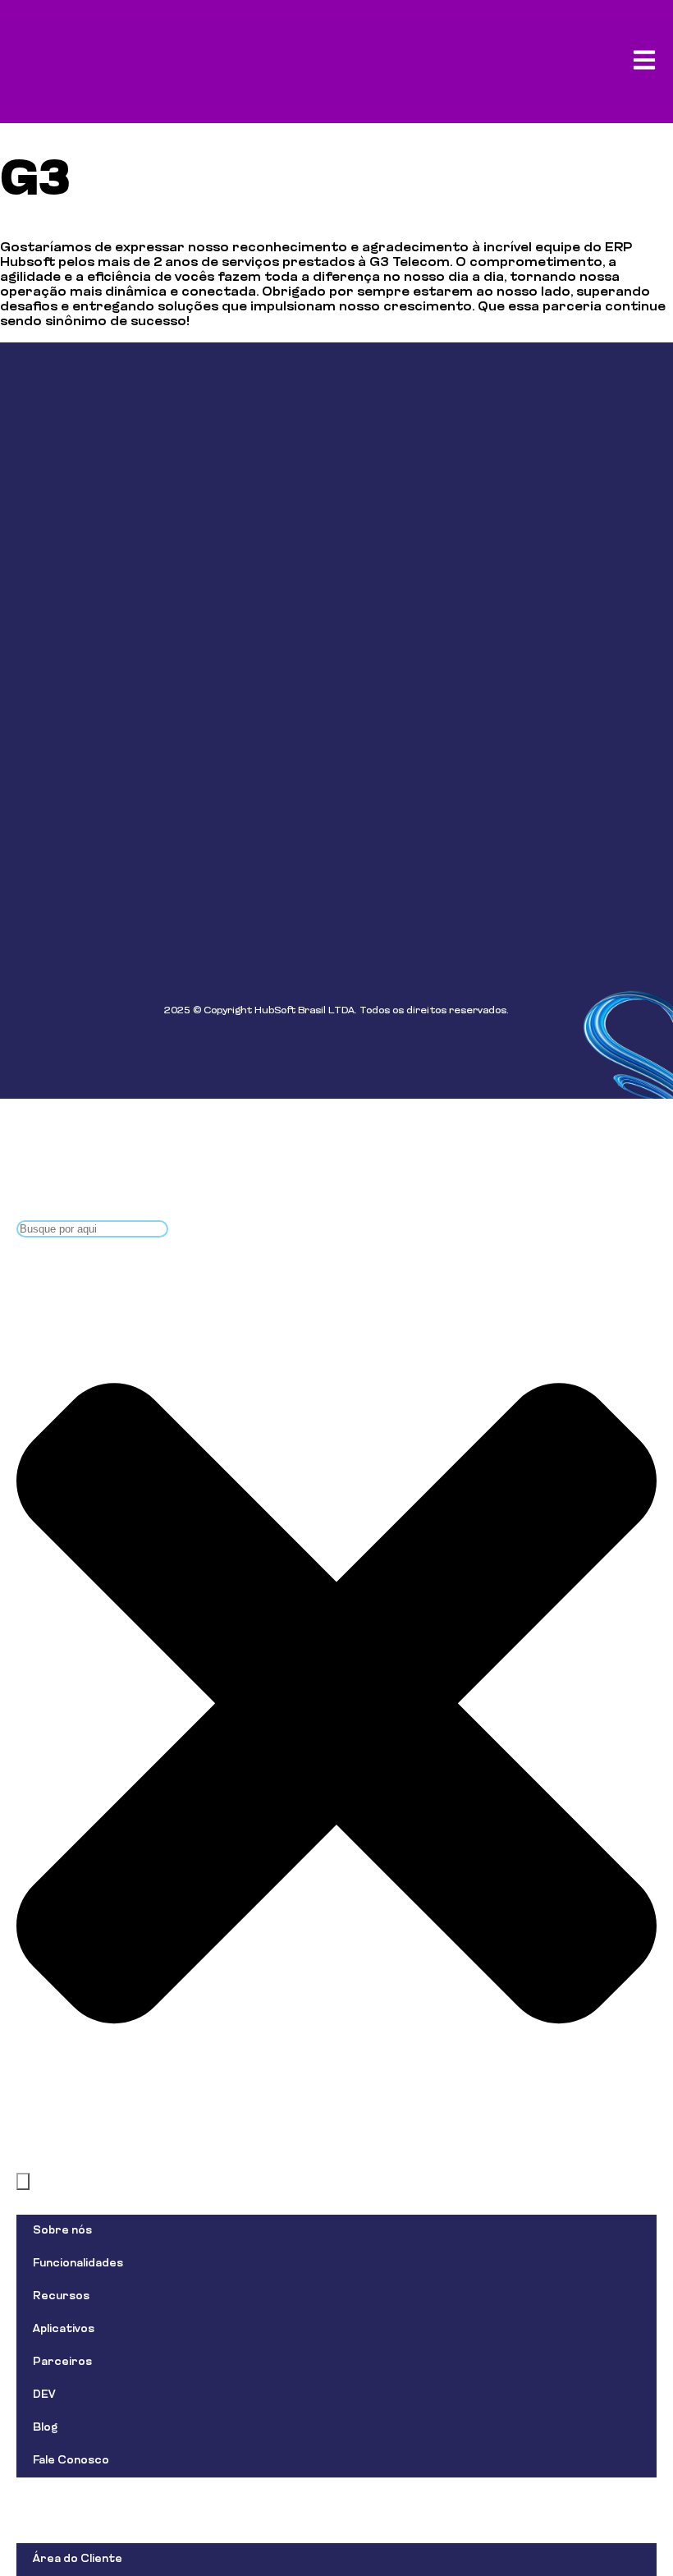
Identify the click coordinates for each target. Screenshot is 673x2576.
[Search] (23, 2181)
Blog (45, 2428)
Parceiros (62, 2362)
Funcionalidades (78, 2264)
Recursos (61, 2296)
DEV (44, 2395)
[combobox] (92, 1229)
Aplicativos (64, 2329)
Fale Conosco (71, 2461)
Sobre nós (62, 2231)
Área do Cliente (78, 2559)
